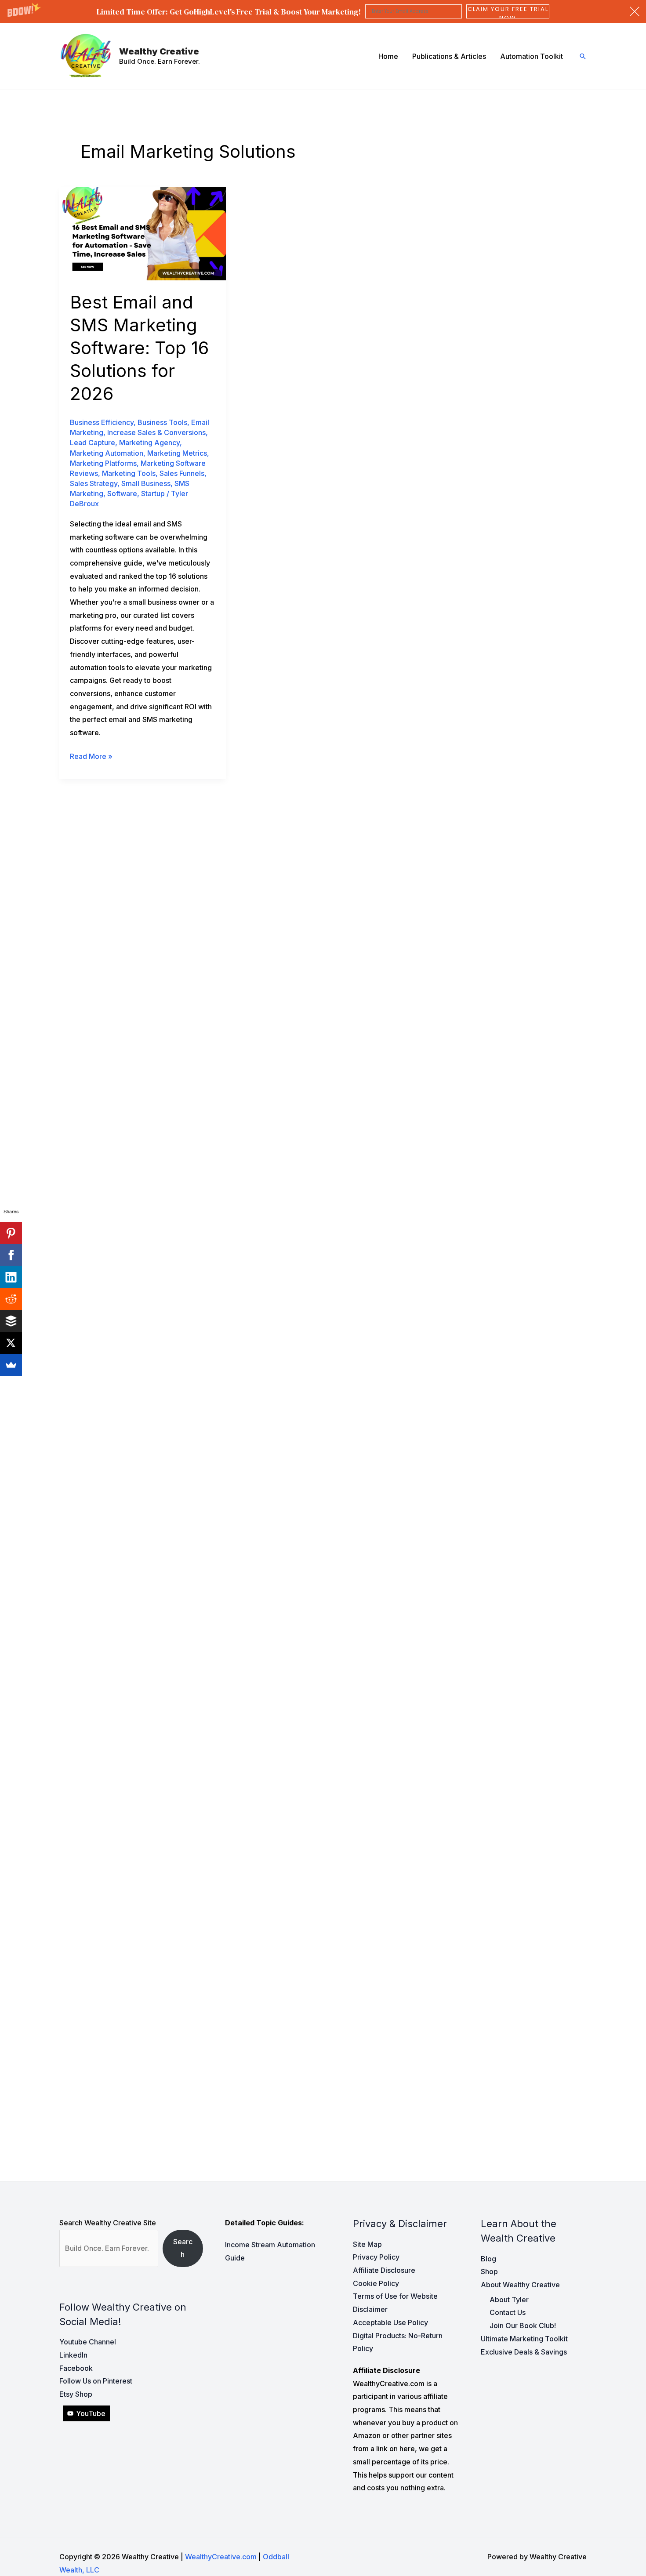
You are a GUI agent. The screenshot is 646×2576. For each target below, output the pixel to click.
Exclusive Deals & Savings (524, 2352)
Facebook (76, 2368)
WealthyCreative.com (221, 2557)
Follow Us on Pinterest (96, 2381)
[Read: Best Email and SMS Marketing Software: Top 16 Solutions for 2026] (143, 233)
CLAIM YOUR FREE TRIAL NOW (508, 11)
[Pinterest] (11, 1233)
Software (122, 493)
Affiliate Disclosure (384, 2270)
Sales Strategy (94, 483)
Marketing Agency (149, 443)
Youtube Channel (88, 2342)
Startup (153, 493)
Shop (489, 2271)
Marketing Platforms (103, 463)
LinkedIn (73, 2355)
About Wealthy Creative (520, 2285)
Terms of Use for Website (395, 2296)
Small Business (146, 483)
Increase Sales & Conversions (156, 432)
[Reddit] (11, 1299)
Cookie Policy (376, 2283)
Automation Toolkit (532, 56)
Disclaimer (370, 2309)
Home (388, 56)
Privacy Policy (376, 2257)
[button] (323, 11)
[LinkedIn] (11, 1277)
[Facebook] (11, 1255)
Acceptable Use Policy (390, 2322)
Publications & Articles (449, 56)
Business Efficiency (102, 422)
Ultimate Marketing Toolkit (524, 2339)
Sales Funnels (182, 473)
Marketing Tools (129, 473)
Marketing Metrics (177, 453)
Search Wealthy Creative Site (108, 2223)
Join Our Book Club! (523, 2326)
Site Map (367, 2244)
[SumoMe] (11, 1365)
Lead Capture (93, 443)
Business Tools (162, 422)
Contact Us (508, 2312)
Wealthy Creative (159, 51)
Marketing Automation (107, 453)
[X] (11, 1343)
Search (183, 2248)
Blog (488, 2259)
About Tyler (509, 2300)
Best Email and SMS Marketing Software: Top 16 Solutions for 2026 (139, 348)
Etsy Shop (76, 2394)
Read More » (91, 757)
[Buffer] (11, 1321)
